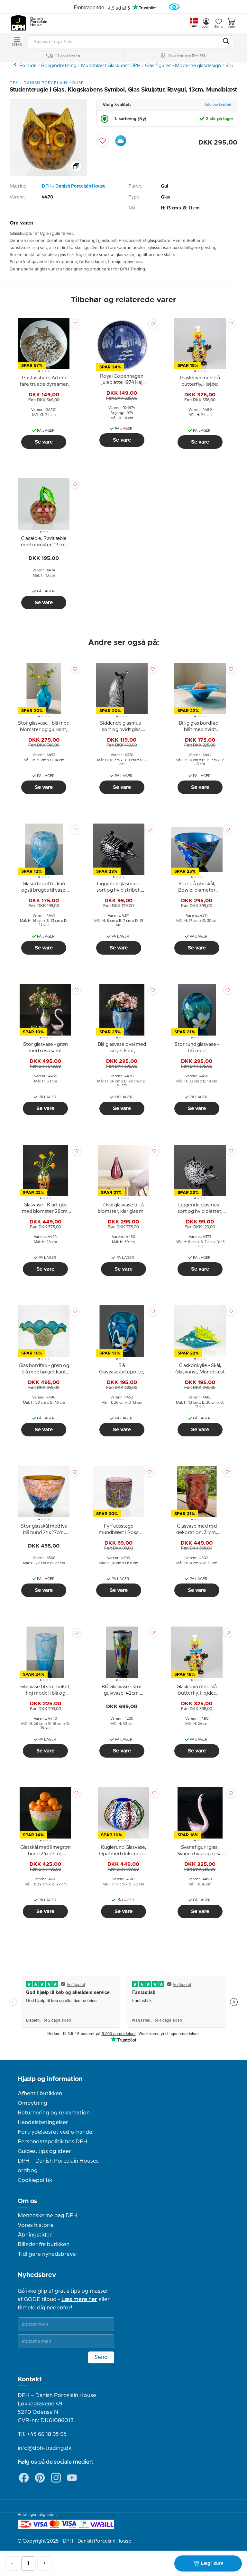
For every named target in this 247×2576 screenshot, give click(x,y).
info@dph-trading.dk (45, 2448)
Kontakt (30, 2379)
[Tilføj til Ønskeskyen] (121, 141)
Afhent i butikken (40, 2094)
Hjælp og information (50, 2079)
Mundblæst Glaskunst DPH (111, 66)
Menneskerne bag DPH (48, 2216)
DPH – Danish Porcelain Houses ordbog (58, 2166)
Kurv (231, 27)
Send (101, 2357)
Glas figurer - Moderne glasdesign (183, 66)
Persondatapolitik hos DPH (53, 2142)
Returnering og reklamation (54, 2113)
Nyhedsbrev (37, 2275)
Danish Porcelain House (37, 22)
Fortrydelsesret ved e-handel (56, 2132)
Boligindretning (59, 66)
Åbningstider (35, 2235)
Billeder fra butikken (44, 2245)
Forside (28, 66)
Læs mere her (79, 2299)
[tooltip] (44, 382)
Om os (27, 2201)
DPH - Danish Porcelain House (74, 186)
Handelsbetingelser (43, 2122)
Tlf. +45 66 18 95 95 (42, 2434)
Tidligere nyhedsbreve (47, 2254)
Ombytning (32, 2103)
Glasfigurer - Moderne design (16, 64)
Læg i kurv (212, 2563)
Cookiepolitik (35, 2180)
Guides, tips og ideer (44, 2151)
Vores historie (36, 2225)
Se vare (44, 442)
